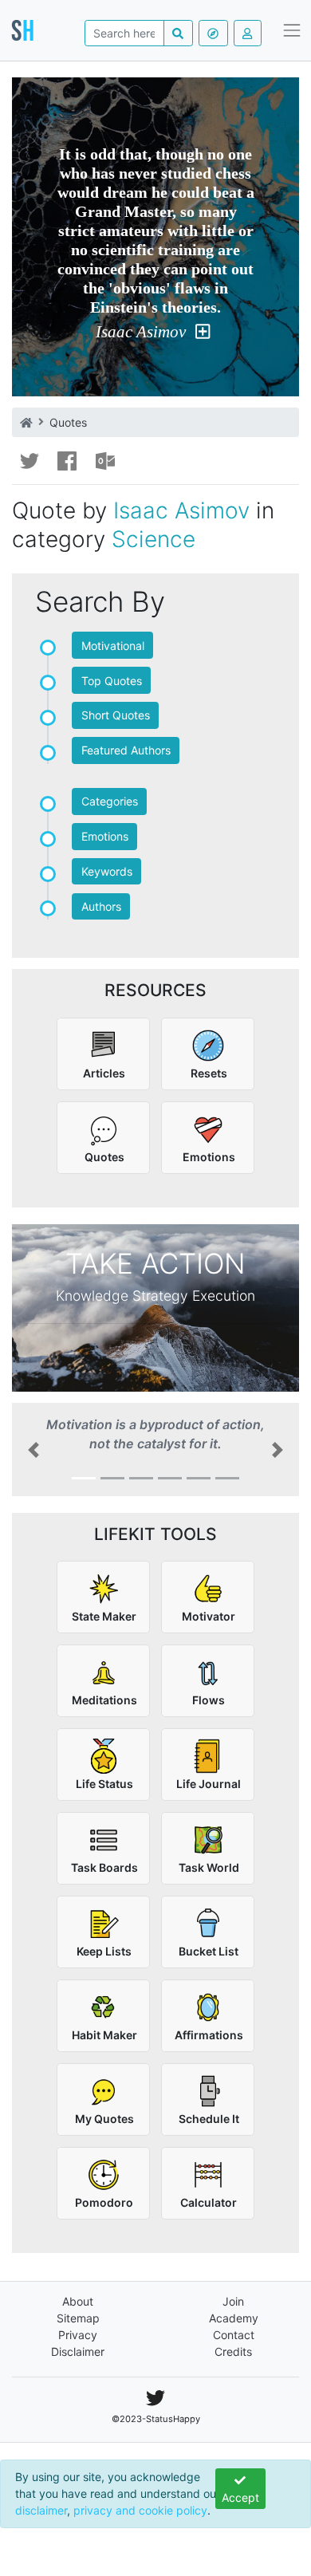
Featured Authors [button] (126, 750)
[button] (33, 1450)
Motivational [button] (113, 646)
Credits (233, 2351)
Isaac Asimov (141, 332)
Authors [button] (101, 906)
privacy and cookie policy (140, 2510)
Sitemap (78, 2318)
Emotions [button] (105, 836)
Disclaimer (78, 2351)
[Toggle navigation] (292, 30)
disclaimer (41, 2510)
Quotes (68, 422)
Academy (234, 2318)
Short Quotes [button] (116, 715)
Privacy (78, 2335)
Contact (234, 2335)
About (78, 2301)
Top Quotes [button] (112, 681)
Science (154, 539)
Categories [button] (110, 801)
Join (233, 2301)
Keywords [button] (107, 871)
